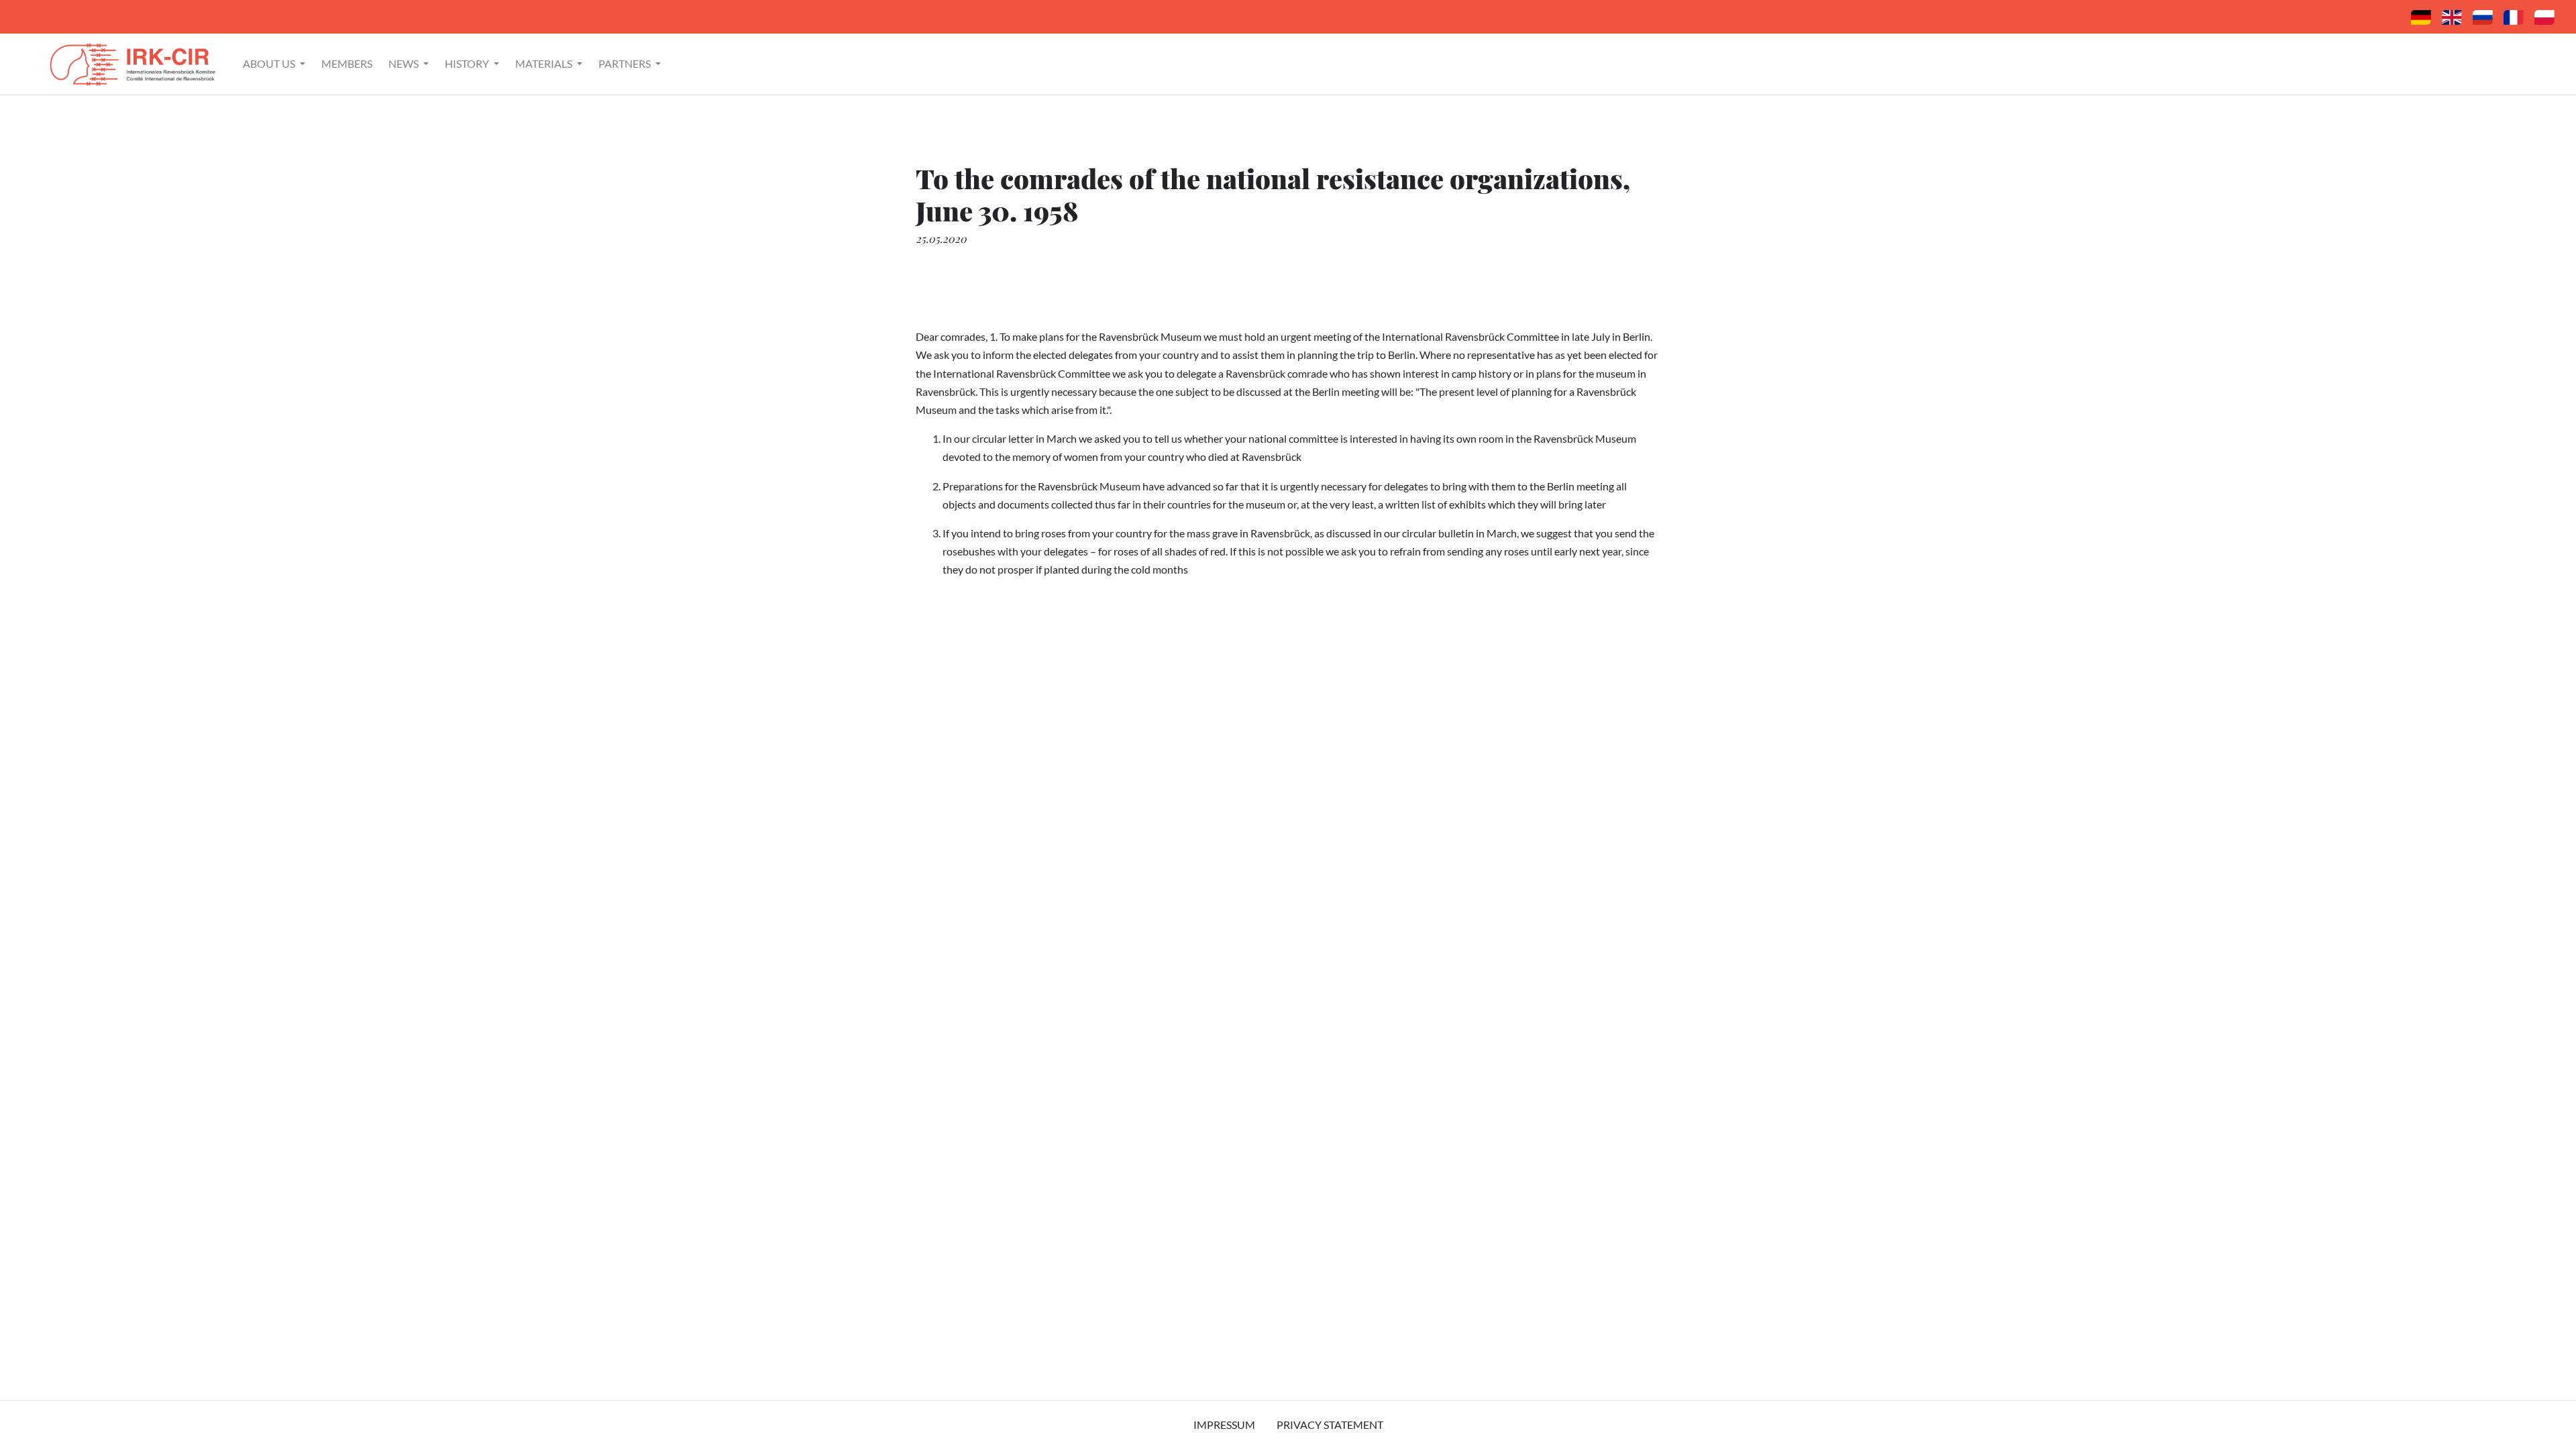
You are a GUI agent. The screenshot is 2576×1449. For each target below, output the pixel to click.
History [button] (468, 63)
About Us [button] (270, 63)
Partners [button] (626, 63)
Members (347, 63)
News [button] (405, 63)
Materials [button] (545, 63)
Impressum (1224, 1425)
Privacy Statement (1330, 1425)
